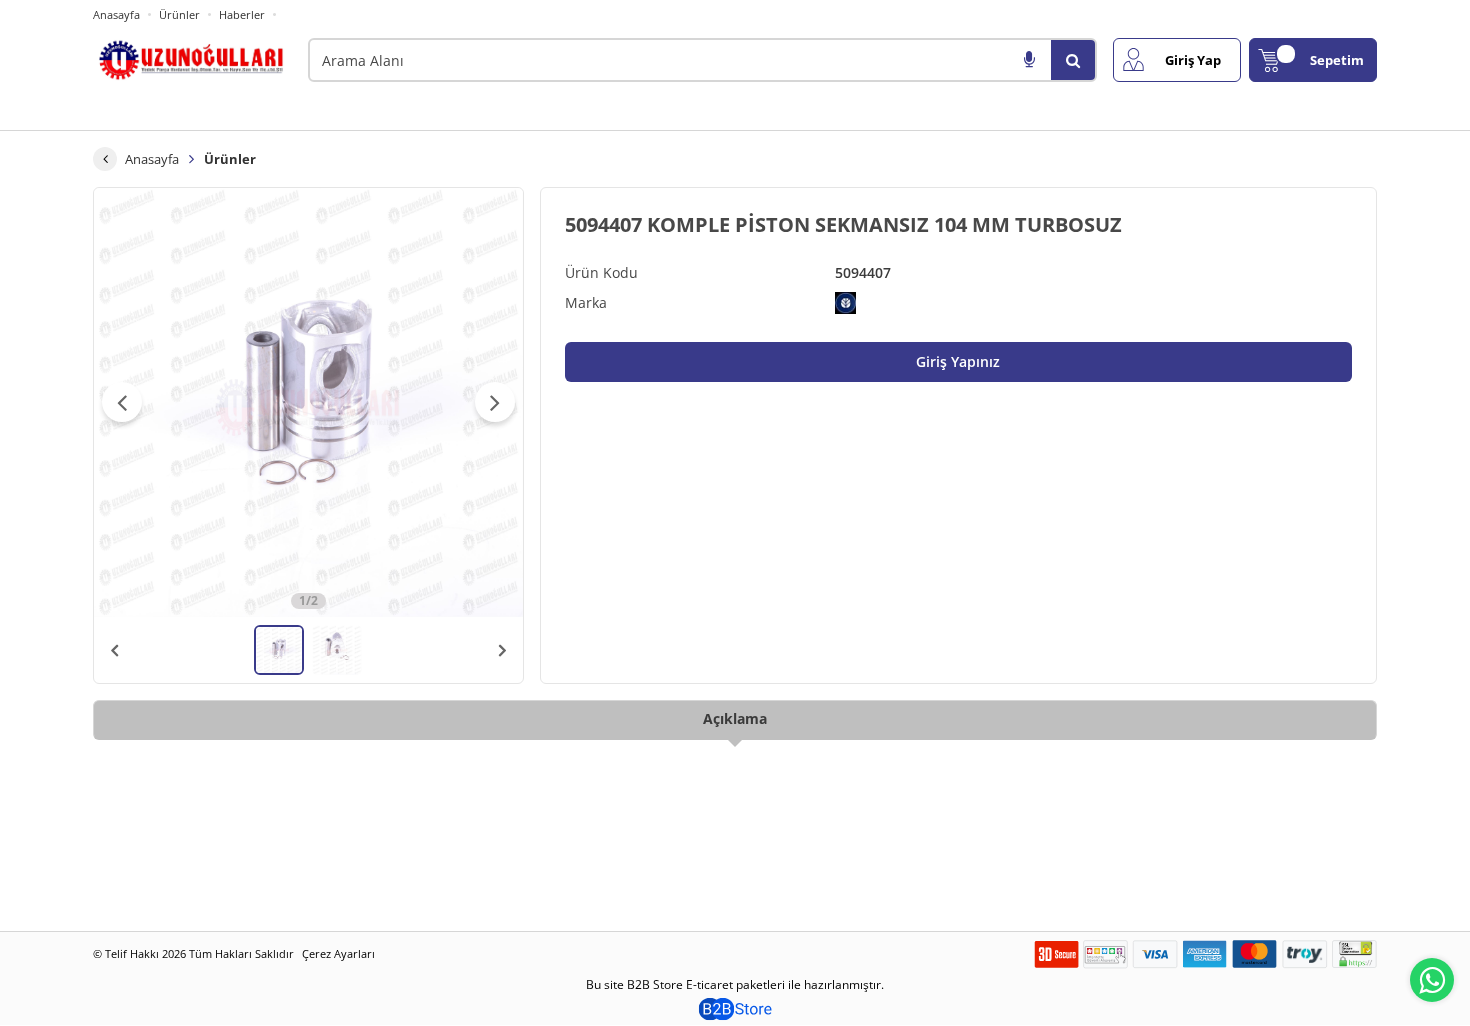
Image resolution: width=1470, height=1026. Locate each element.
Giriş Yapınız (958, 361)
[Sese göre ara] (1029, 60)
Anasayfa (116, 14)
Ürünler (179, 14)
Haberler (242, 15)
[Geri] (105, 159)
